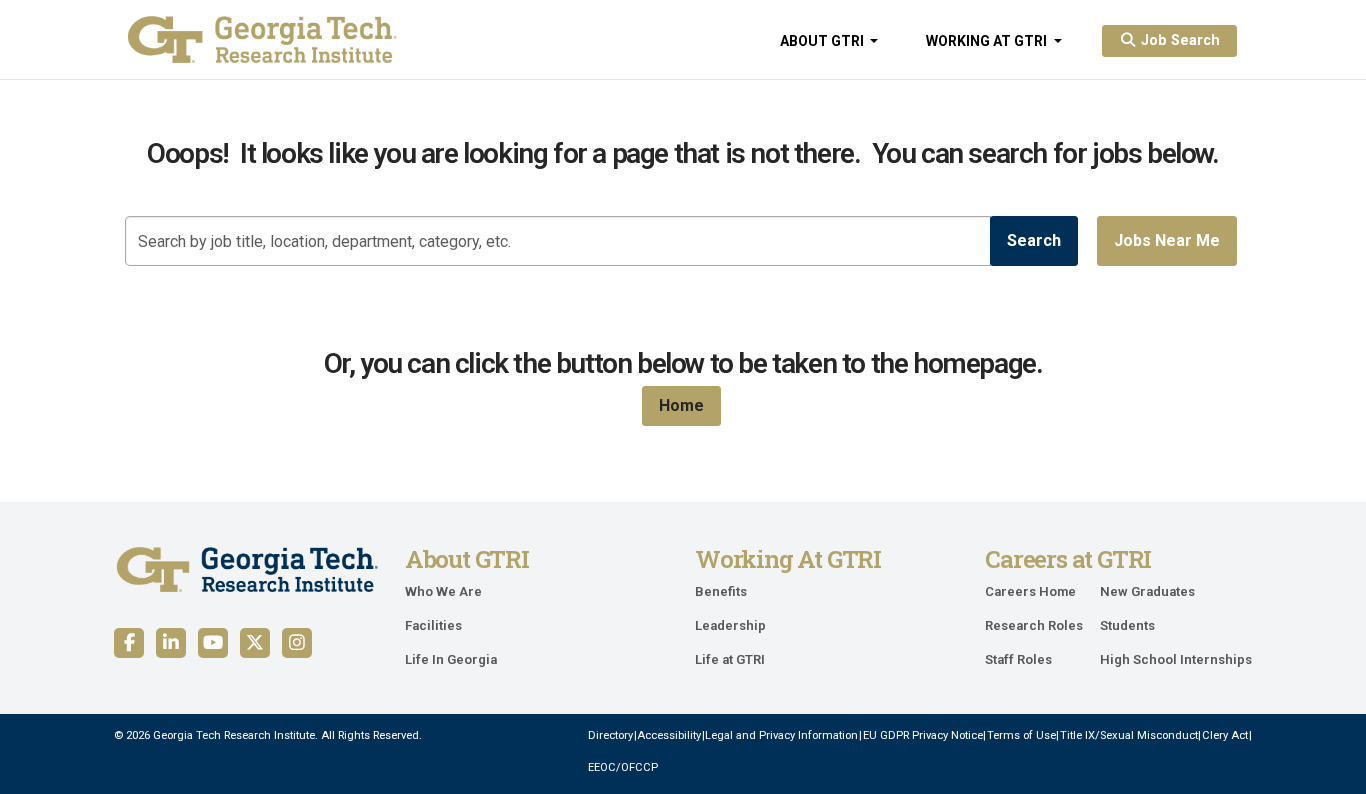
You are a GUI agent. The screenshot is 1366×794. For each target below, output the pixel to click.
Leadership (730, 625)
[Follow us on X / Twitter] (255, 643)
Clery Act (1225, 735)
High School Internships (1176, 659)
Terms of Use (1021, 735)
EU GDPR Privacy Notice (923, 735)
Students (1127, 625)
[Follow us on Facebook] (129, 643)
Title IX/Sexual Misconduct (1129, 735)
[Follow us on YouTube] (213, 643)
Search (1034, 240)
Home (681, 405)
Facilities (433, 625)
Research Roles (1034, 625)
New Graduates (1147, 591)
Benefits (721, 591)
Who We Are (443, 591)
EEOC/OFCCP (623, 767)
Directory (610, 735)
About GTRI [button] (823, 41)
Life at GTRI (730, 659)
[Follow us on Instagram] (297, 643)
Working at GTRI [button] (988, 41)
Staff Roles (1018, 659)
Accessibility (669, 735)
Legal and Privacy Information (781, 735)
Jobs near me (1167, 240)
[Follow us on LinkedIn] (171, 643)
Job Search (1178, 40)
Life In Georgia (451, 659)
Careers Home (1030, 591)
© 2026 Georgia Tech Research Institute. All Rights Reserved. (268, 735)
